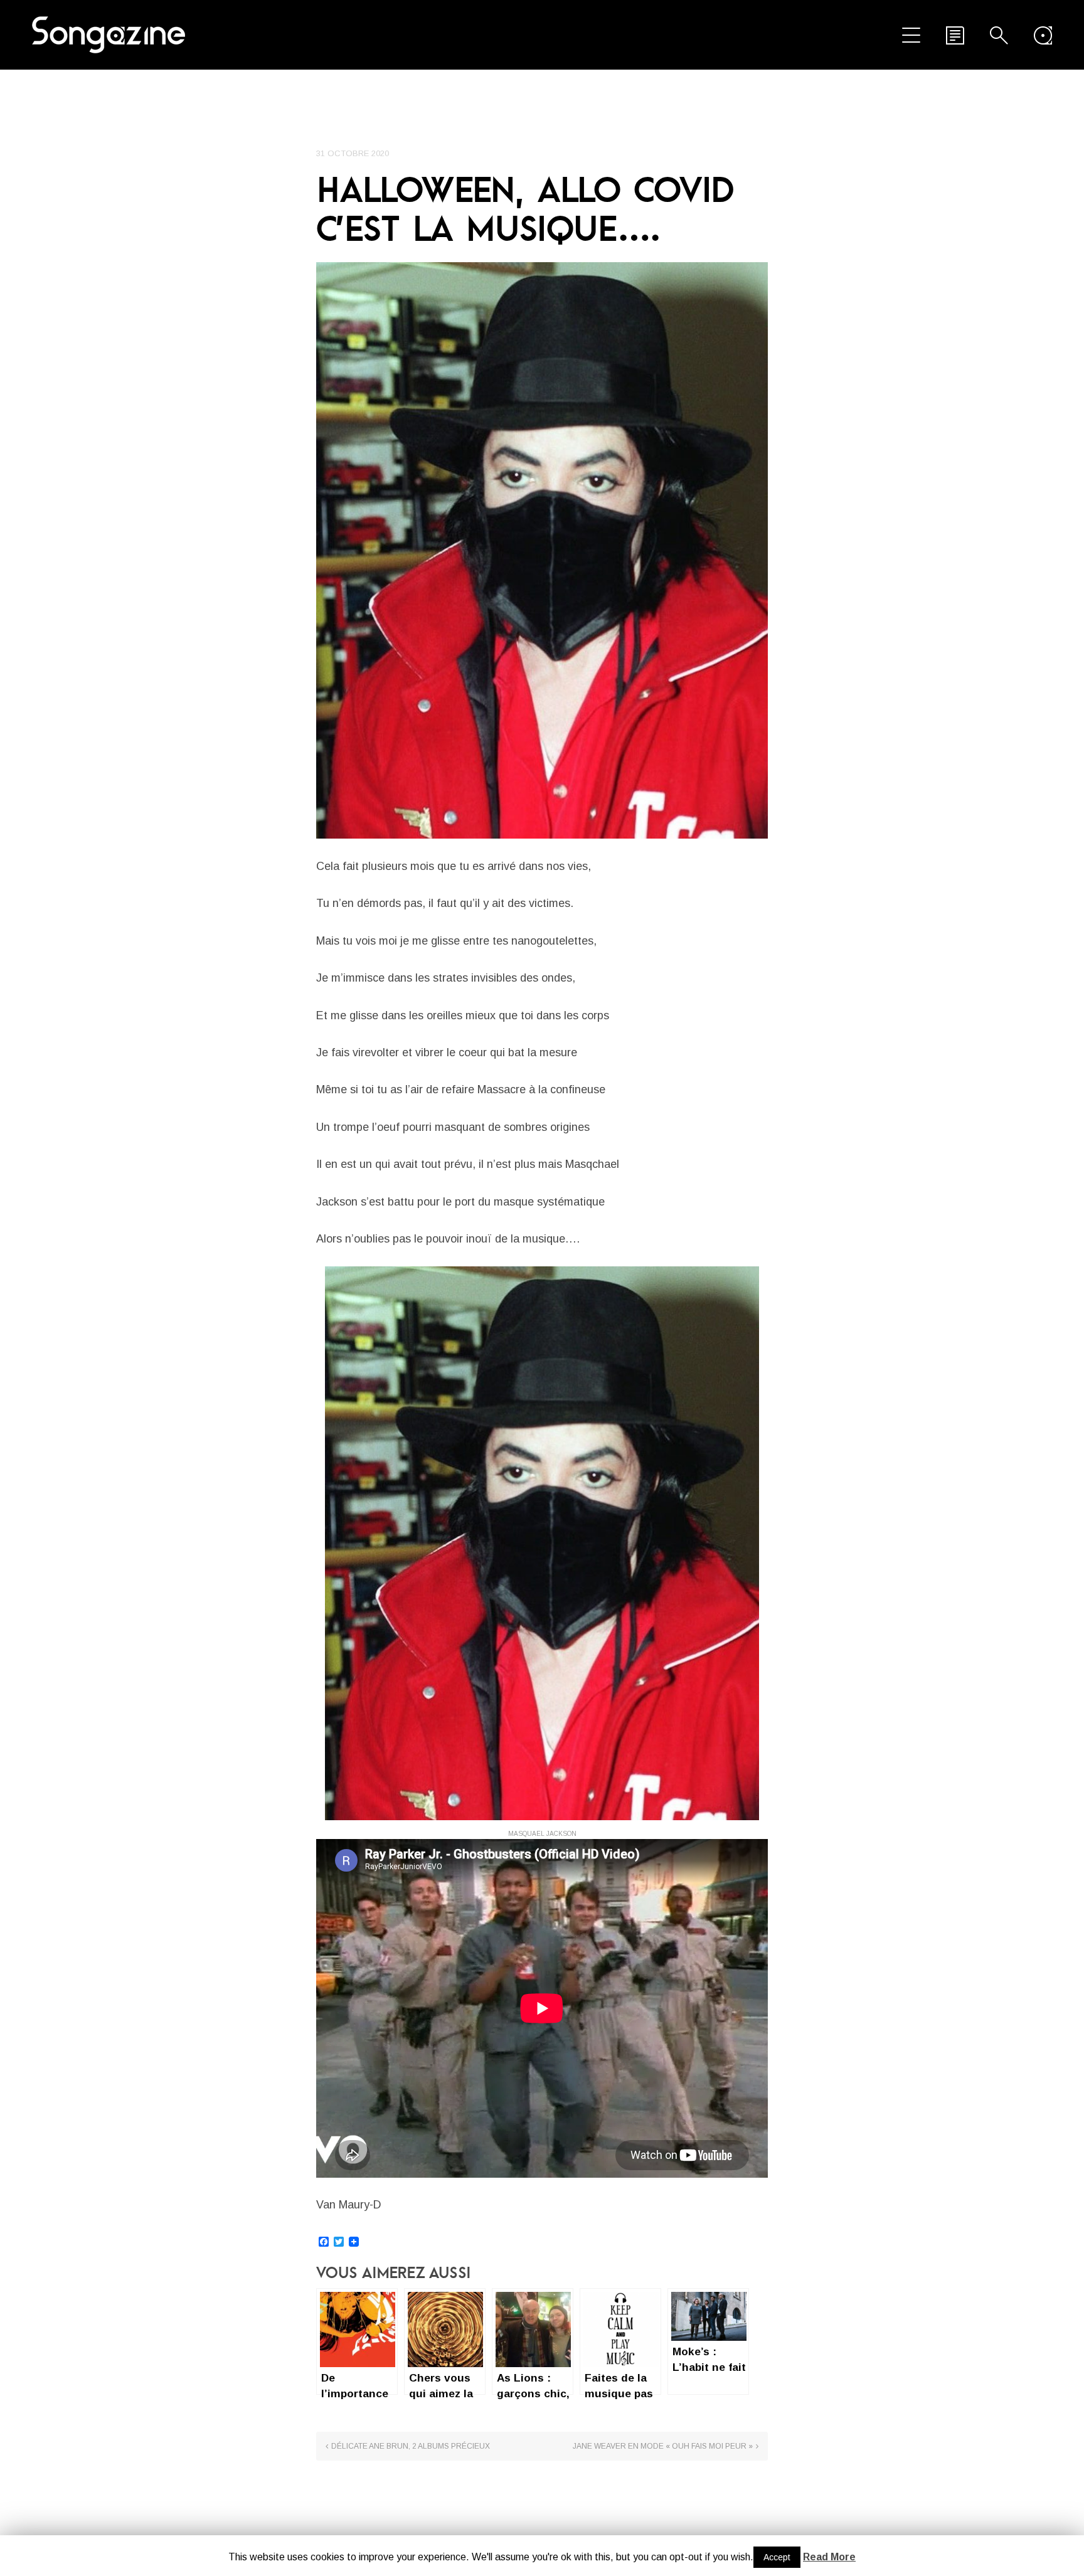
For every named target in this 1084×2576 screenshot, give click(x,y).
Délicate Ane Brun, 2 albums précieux (411, 2446)
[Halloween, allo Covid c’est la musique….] (542, 550)
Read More (829, 2557)
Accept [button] (777, 2557)
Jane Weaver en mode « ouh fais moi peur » (663, 2446)
